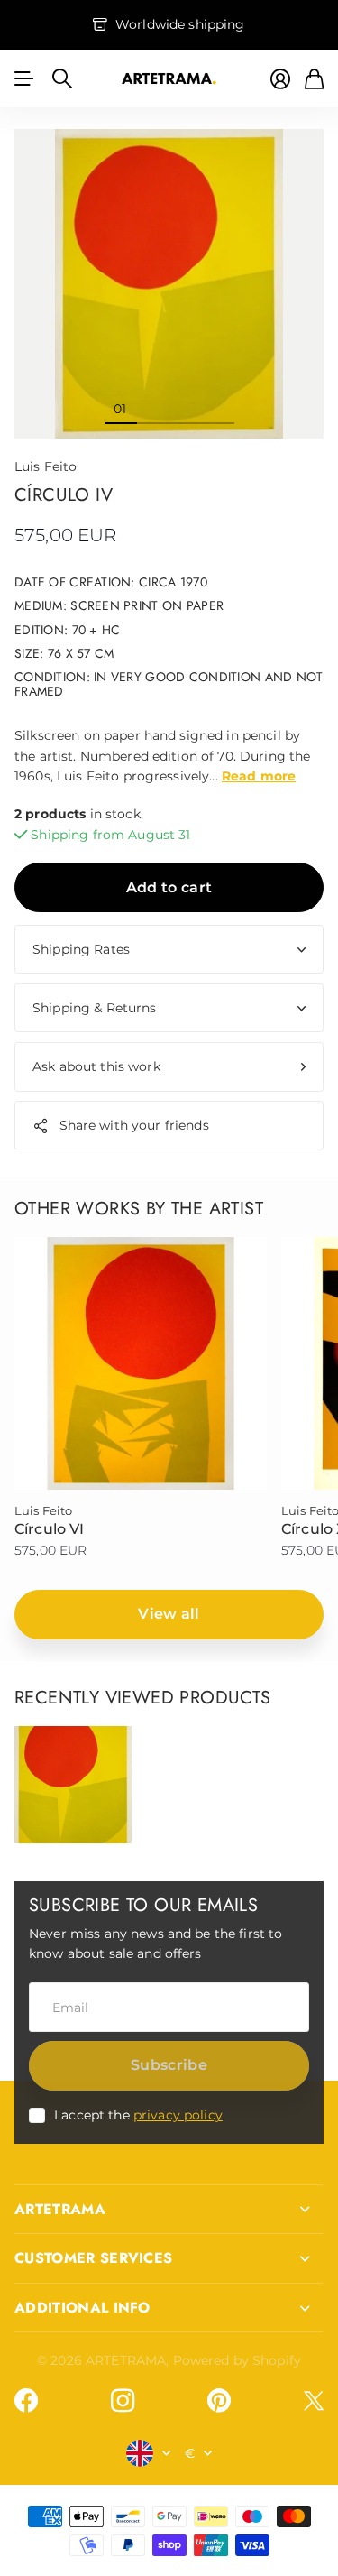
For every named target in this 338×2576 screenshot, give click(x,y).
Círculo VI (50, 1529)
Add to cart (169, 887)
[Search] (62, 78)
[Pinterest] (219, 2401)
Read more (259, 776)
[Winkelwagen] (314, 79)
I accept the (138, 2115)
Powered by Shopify (238, 2360)
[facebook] (26, 2401)
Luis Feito (46, 466)
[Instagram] (123, 2401)
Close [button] (169, 2210)
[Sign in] (280, 79)
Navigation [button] (24, 78)
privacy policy (178, 2115)
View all (169, 1614)
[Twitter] (314, 2401)
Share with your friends (134, 1125)
